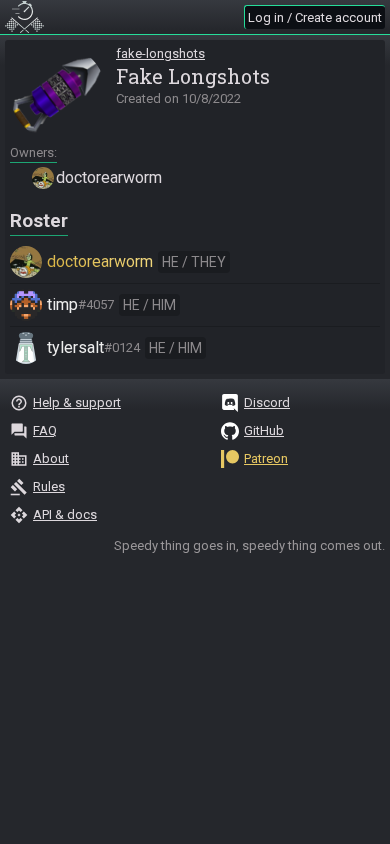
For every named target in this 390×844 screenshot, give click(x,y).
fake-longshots (160, 53)
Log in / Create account (315, 17)
